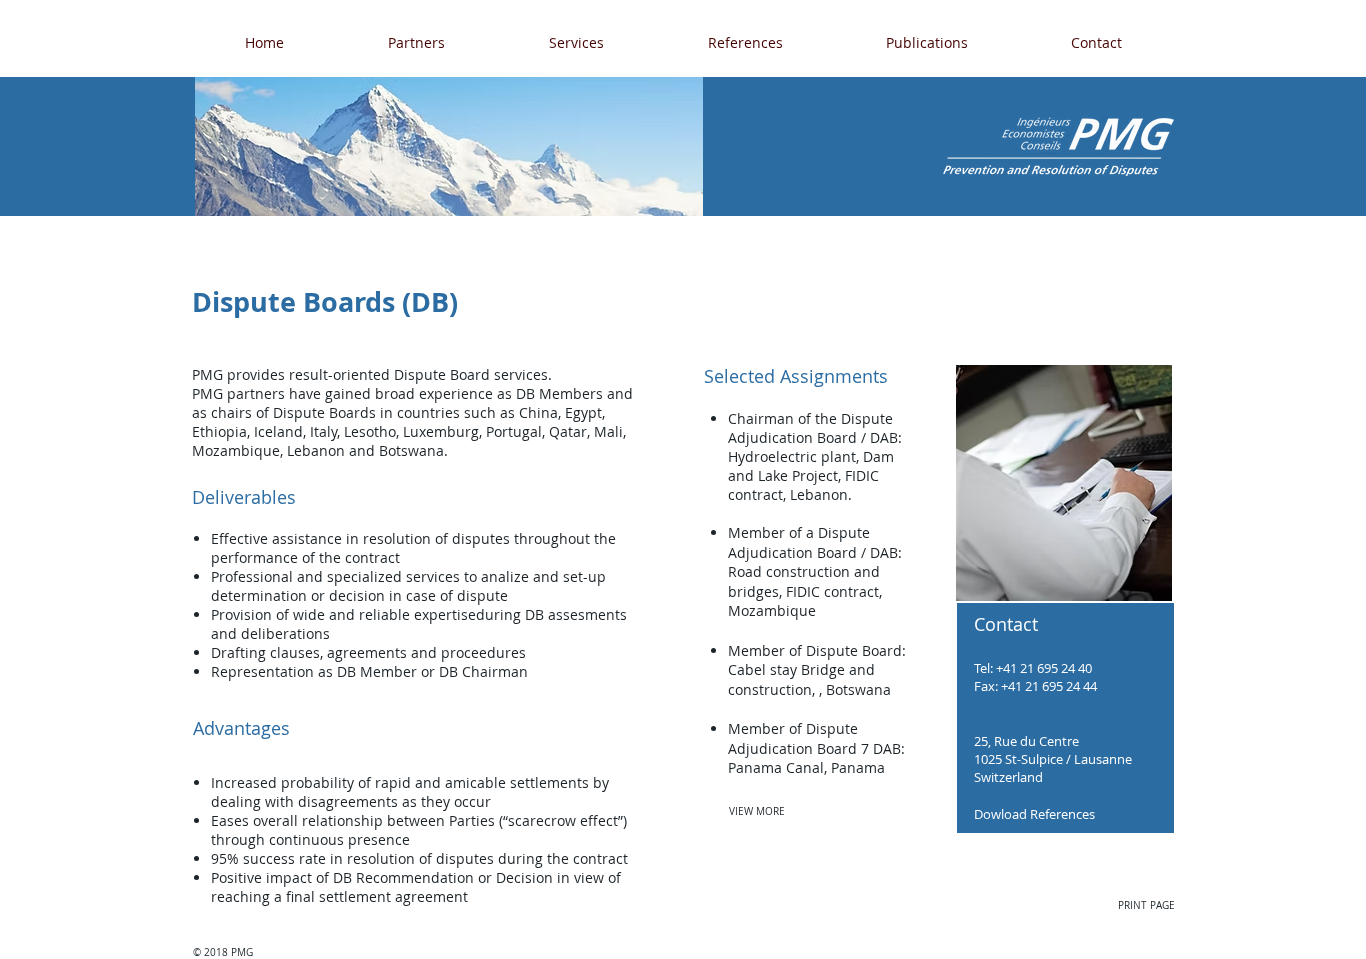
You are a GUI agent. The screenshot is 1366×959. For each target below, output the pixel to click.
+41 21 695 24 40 (1042, 668)
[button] (416, 42)
